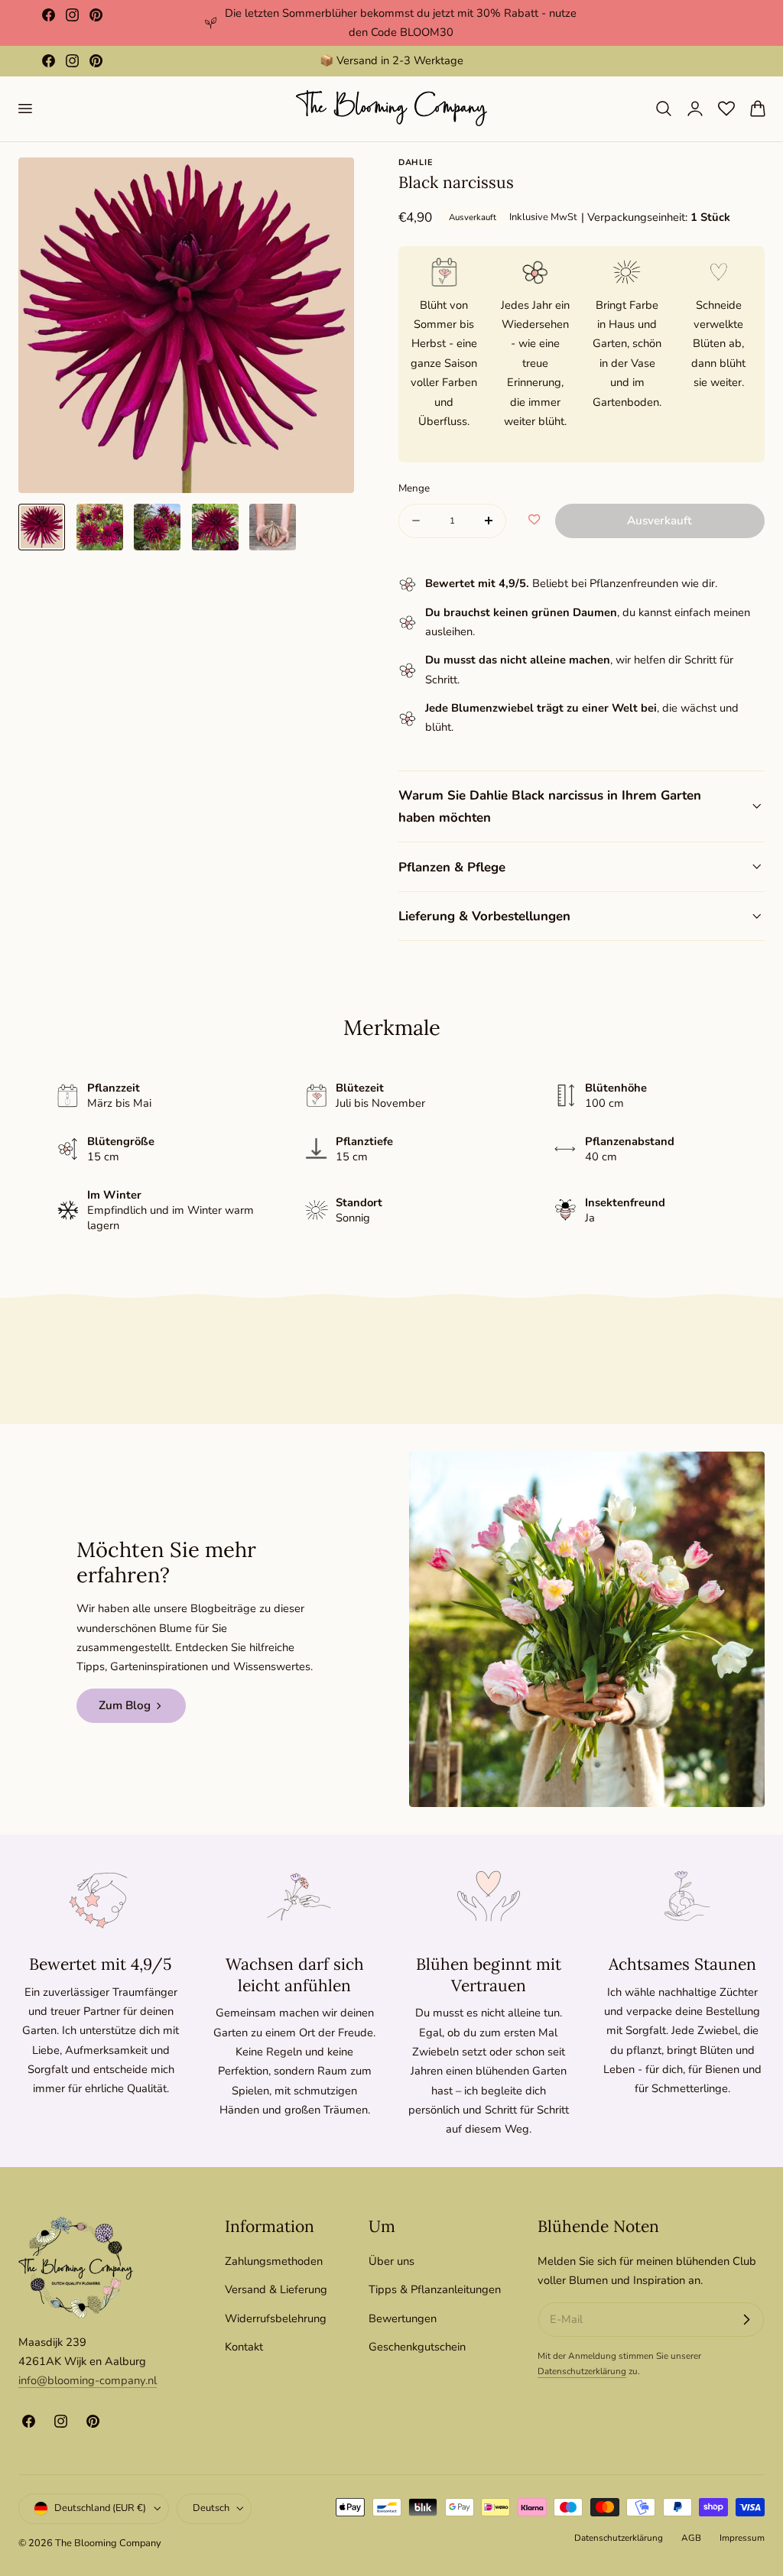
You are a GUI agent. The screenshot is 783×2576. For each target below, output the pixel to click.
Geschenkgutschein (417, 2347)
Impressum (742, 2538)
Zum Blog (125, 1705)
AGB (691, 2538)
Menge (414, 488)
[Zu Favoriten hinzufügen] (534, 521)
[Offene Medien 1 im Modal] (327, 185)
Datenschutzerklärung (582, 2371)
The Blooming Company (108, 2543)
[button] (24, 109)
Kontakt (244, 2347)
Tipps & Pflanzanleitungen (435, 2289)
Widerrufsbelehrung (276, 2318)
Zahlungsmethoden (274, 2261)
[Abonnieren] (746, 2320)
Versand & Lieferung (276, 2289)
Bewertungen (403, 2318)
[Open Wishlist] (726, 109)
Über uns (391, 2261)
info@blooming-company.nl (88, 2380)
